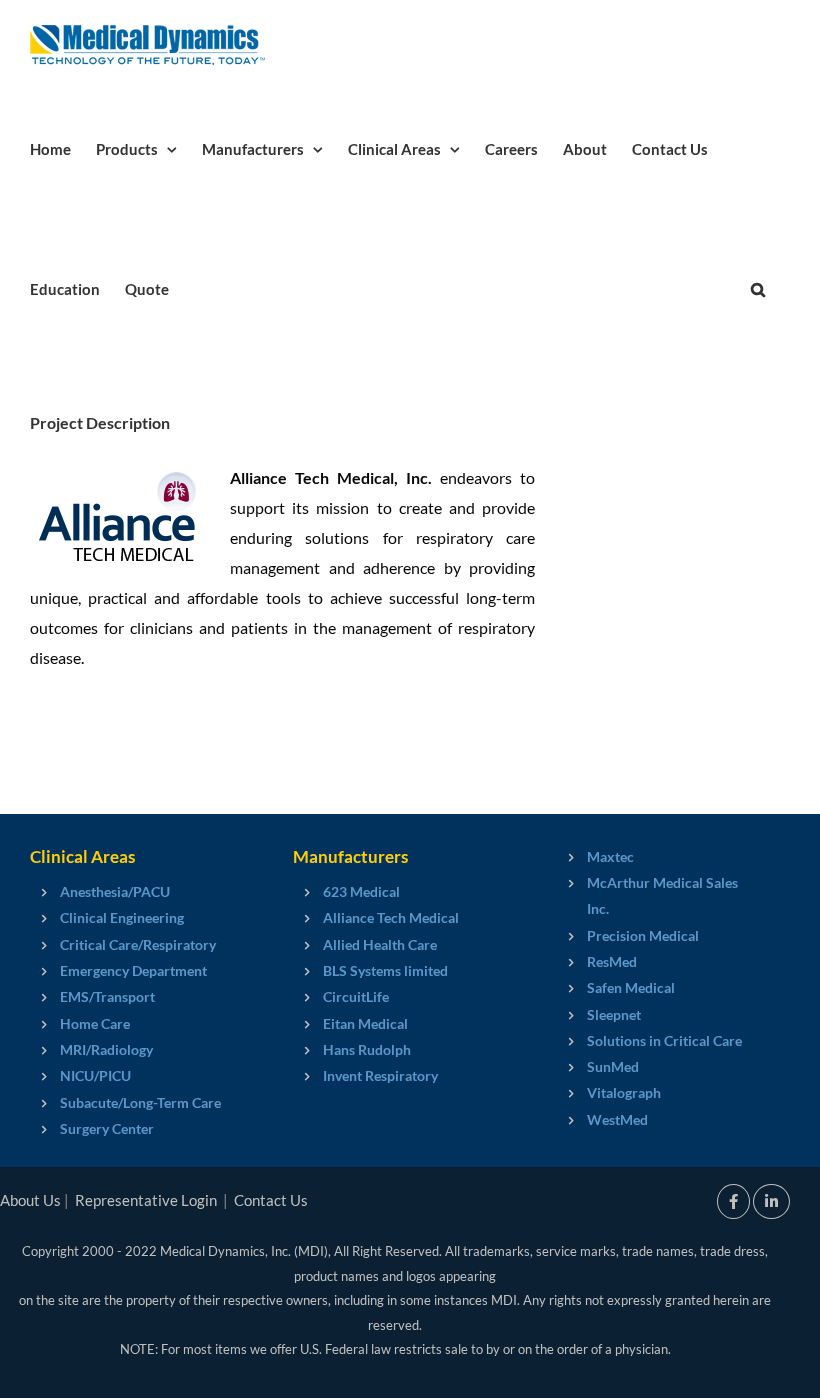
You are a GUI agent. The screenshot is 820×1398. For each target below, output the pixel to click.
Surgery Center (107, 1128)
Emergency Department (133, 970)
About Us (30, 1200)
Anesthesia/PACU (115, 891)
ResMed (612, 961)
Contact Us (271, 1200)
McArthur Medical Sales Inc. (662, 895)
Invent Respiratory (380, 1075)
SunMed (613, 1066)
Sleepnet (614, 1014)
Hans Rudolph (367, 1049)
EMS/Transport (107, 996)
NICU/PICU (95, 1075)
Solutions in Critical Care (664, 1040)
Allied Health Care (380, 944)
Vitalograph (624, 1092)
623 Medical (361, 891)
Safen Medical (631, 987)
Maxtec (610, 856)
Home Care (95, 1023)
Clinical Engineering (122, 917)
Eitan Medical (365, 1023)
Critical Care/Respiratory (138, 944)
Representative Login (146, 1200)
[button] (758, 288)
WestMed (617, 1119)
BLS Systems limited (385, 970)
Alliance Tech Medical (391, 917)
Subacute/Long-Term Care (140, 1102)
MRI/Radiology (106, 1049)
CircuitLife (356, 996)
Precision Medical (643, 935)
